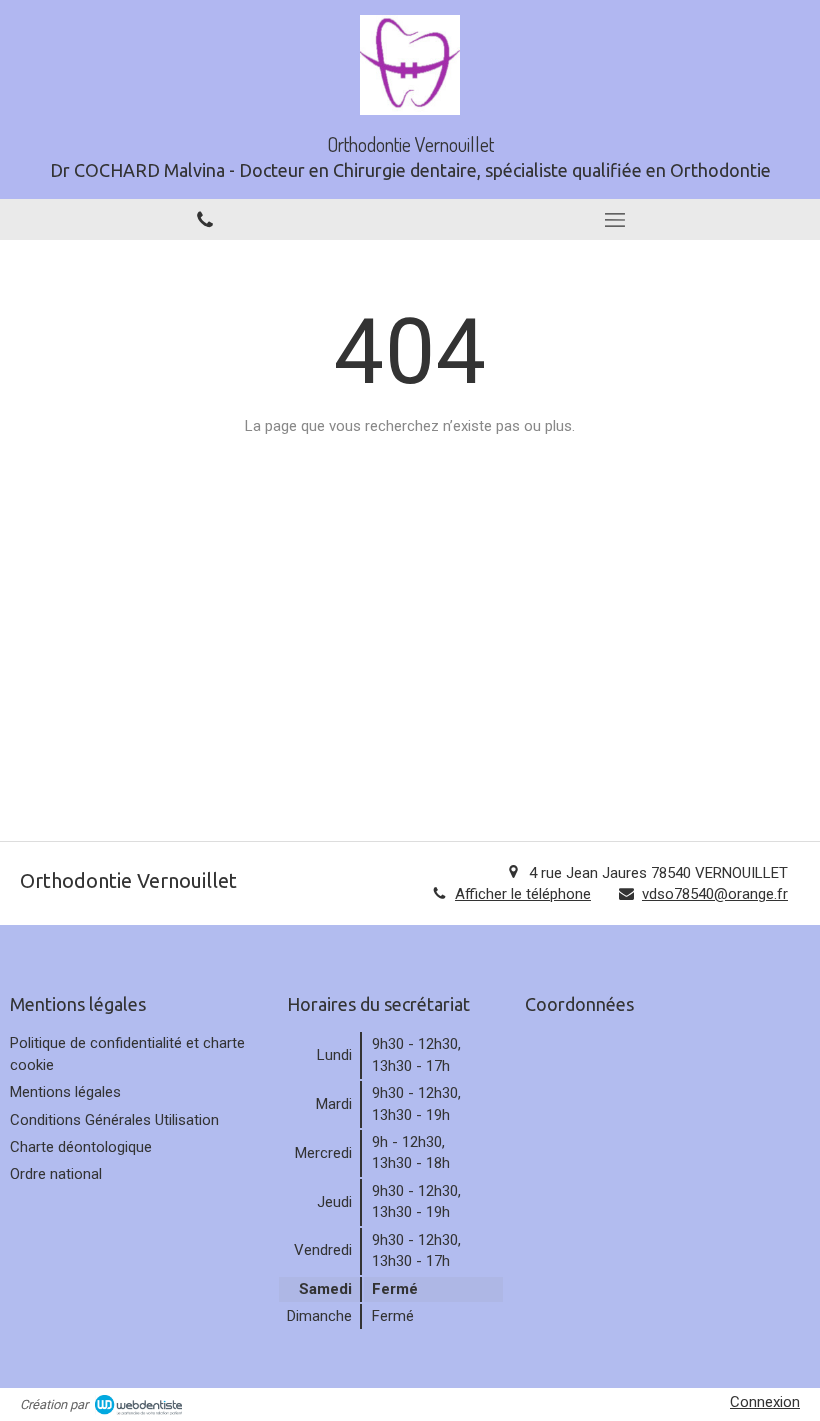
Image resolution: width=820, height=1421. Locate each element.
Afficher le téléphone (523, 894)
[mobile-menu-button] (615, 220)
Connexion (765, 1402)
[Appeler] (205, 219)
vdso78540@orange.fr (715, 894)
